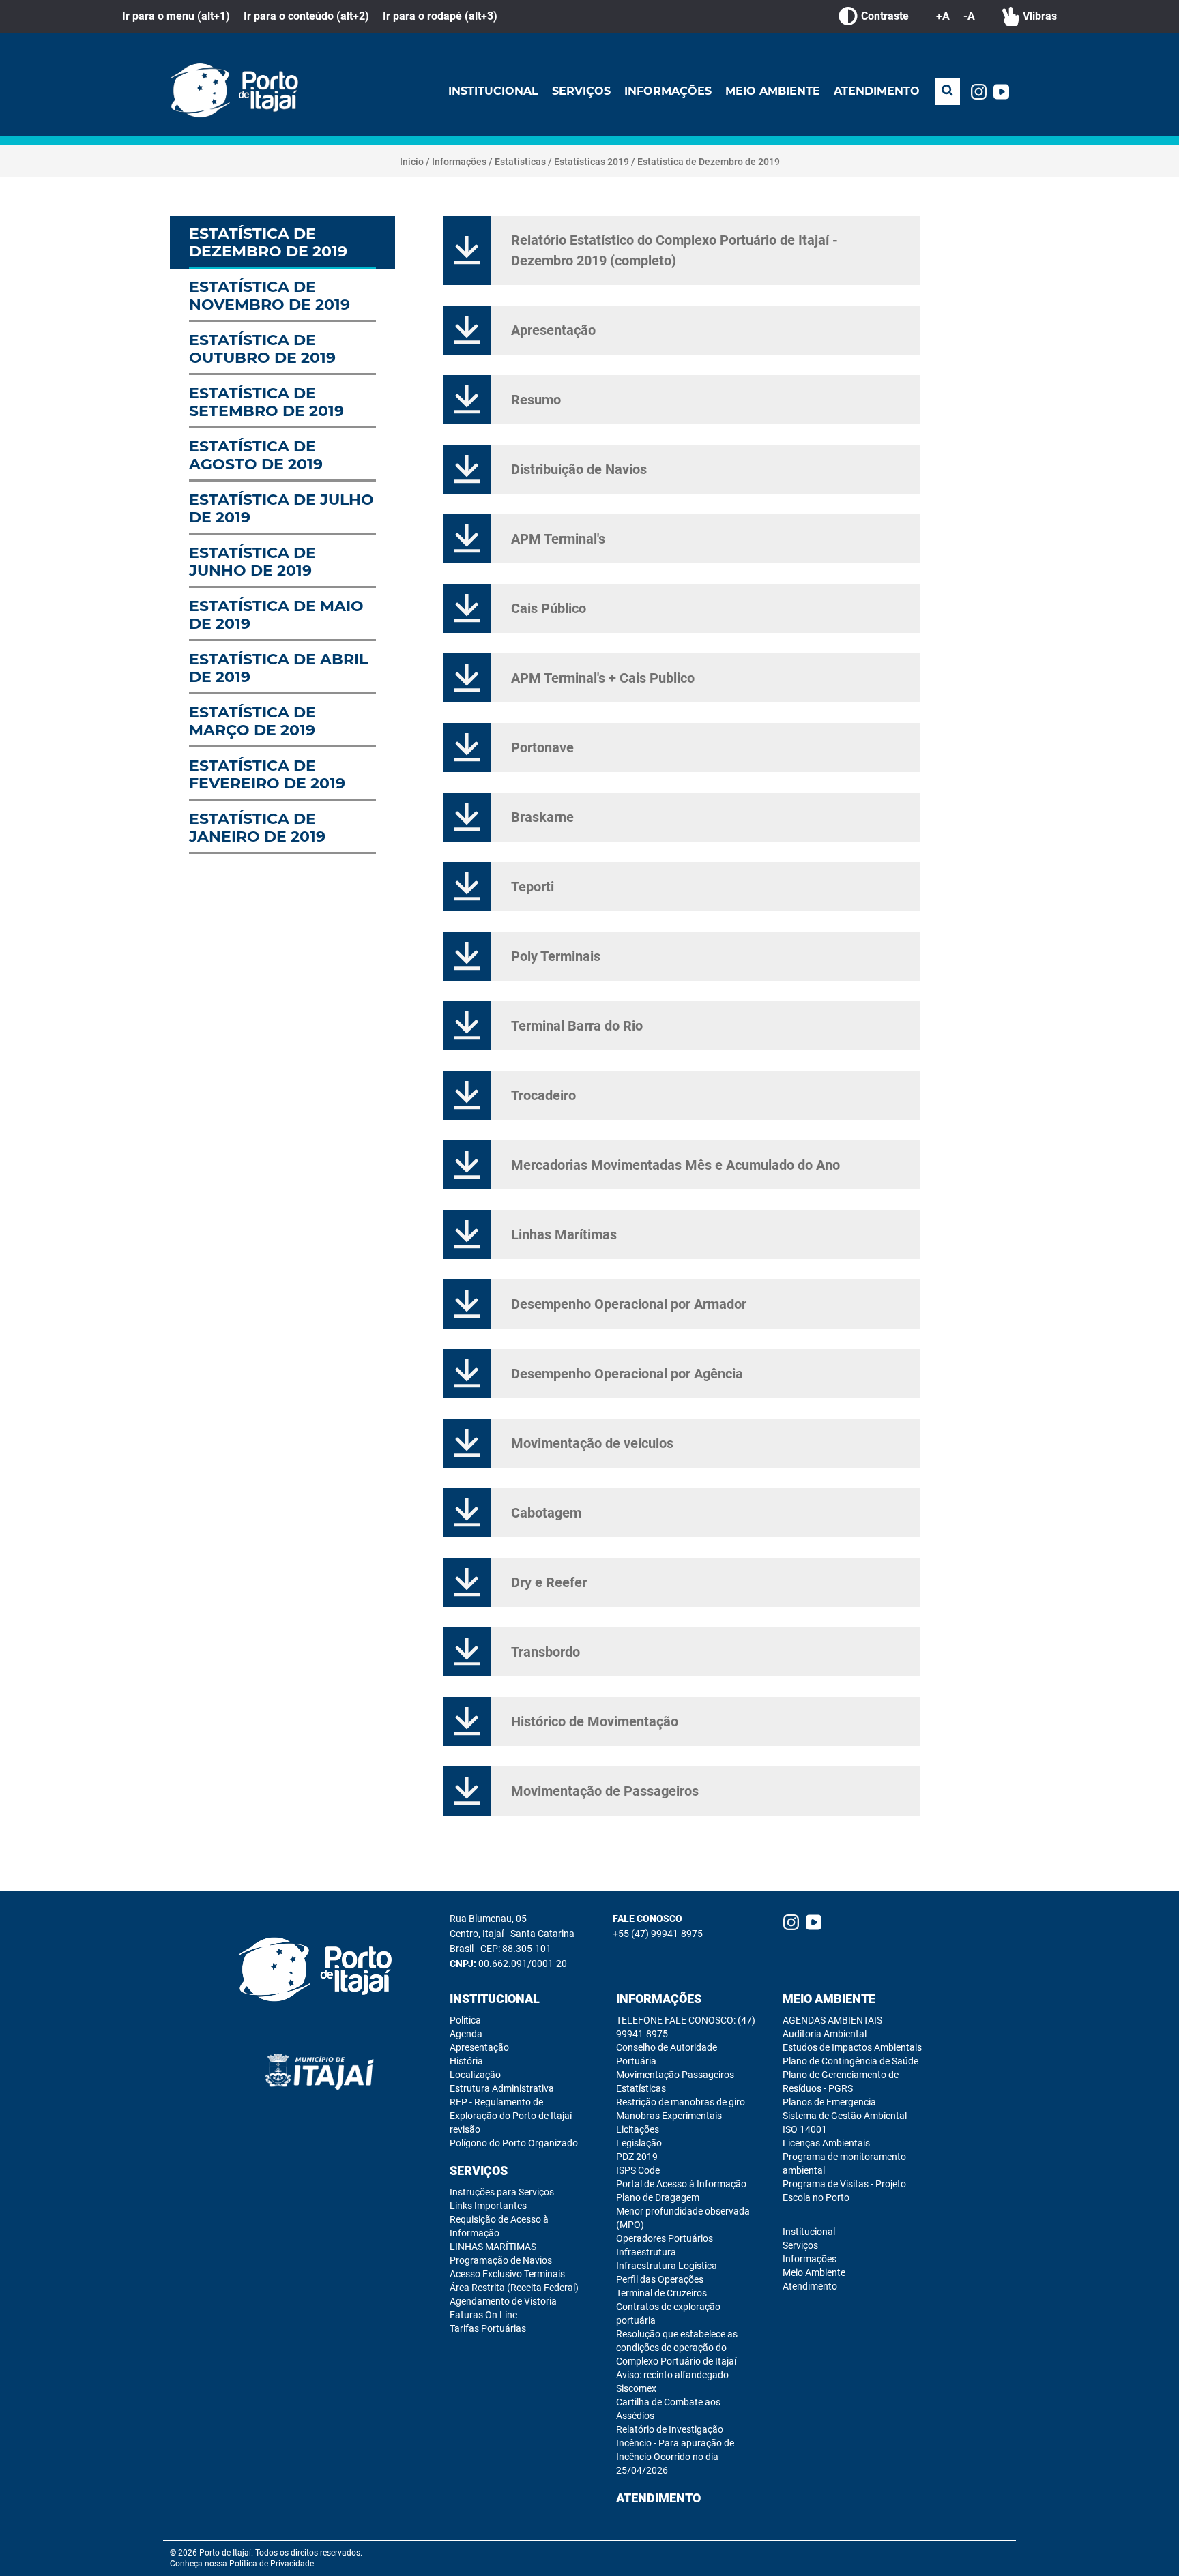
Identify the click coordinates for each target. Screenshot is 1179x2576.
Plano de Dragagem (658, 2197)
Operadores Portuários (665, 2238)
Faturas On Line (483, 2315)
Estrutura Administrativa (502, 2088)
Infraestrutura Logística (667, 2266)
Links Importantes (488, 2206)
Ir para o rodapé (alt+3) (440, 16)
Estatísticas (520, 162)
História (466, 2061)
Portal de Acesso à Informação (681, 2184)
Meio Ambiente (773, 91)
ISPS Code (638, 2170)
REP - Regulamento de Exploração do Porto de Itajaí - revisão (513, 2116)
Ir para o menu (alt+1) (176, 16)
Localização (475, 2075)
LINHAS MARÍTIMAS (493, 2247)
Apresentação (479, 2047)
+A (943, 16)
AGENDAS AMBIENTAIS (832, 2020)
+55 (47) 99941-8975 (658, 1934)
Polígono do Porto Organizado (514, 2143)
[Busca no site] (947, 91)
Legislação (639, 2143)
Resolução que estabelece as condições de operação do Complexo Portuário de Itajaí (677, 2348)
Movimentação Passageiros (675, 2075)
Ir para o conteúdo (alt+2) (306, 16)
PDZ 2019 (637, 2157)
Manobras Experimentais (669, 2116)
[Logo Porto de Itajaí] (320, 1970)
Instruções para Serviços (502, 2192)
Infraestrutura (646, 2252)
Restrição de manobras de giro (681, 2102)
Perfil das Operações (660, 2279)
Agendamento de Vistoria (503, 2301)
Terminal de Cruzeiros (661, 2293)
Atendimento (877, 91)
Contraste (885, 16)
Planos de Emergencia (829, 2102)
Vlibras (1040, 16)
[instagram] (979, 92)
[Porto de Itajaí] (238, 91)
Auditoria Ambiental (825, 2034)
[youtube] (1001, 92)
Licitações (638, 2129)
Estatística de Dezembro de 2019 (709, 162)
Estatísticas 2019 (592, 162)
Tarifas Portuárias (488, 2328)
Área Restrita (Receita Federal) (514, 2288)
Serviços (581, 91)
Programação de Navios (501, 2260)
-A (969, 16)
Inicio (412, 162)
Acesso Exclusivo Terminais (507, 2274)
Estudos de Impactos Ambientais (852, 2047)
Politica (465, 2020)
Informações (668, 91)
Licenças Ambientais (826, 2143)
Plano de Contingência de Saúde (850, 2061)
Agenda (466, 2034)
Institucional (493, 91)
